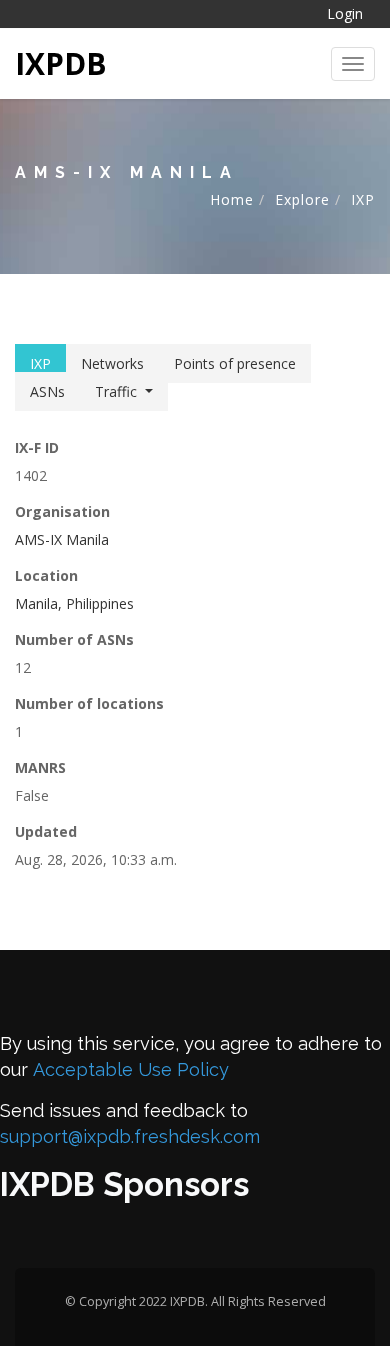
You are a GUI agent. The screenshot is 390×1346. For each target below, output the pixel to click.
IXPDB (61, 63)
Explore (302, 199)
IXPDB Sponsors (124, 1184)
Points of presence (235, 363)
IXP (363, 199)
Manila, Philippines (74, 603)
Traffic (116, 391)
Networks (112, 363)
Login (345, 13)
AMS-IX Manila (62, 539)
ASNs (47, 391)
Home (232, 199)
